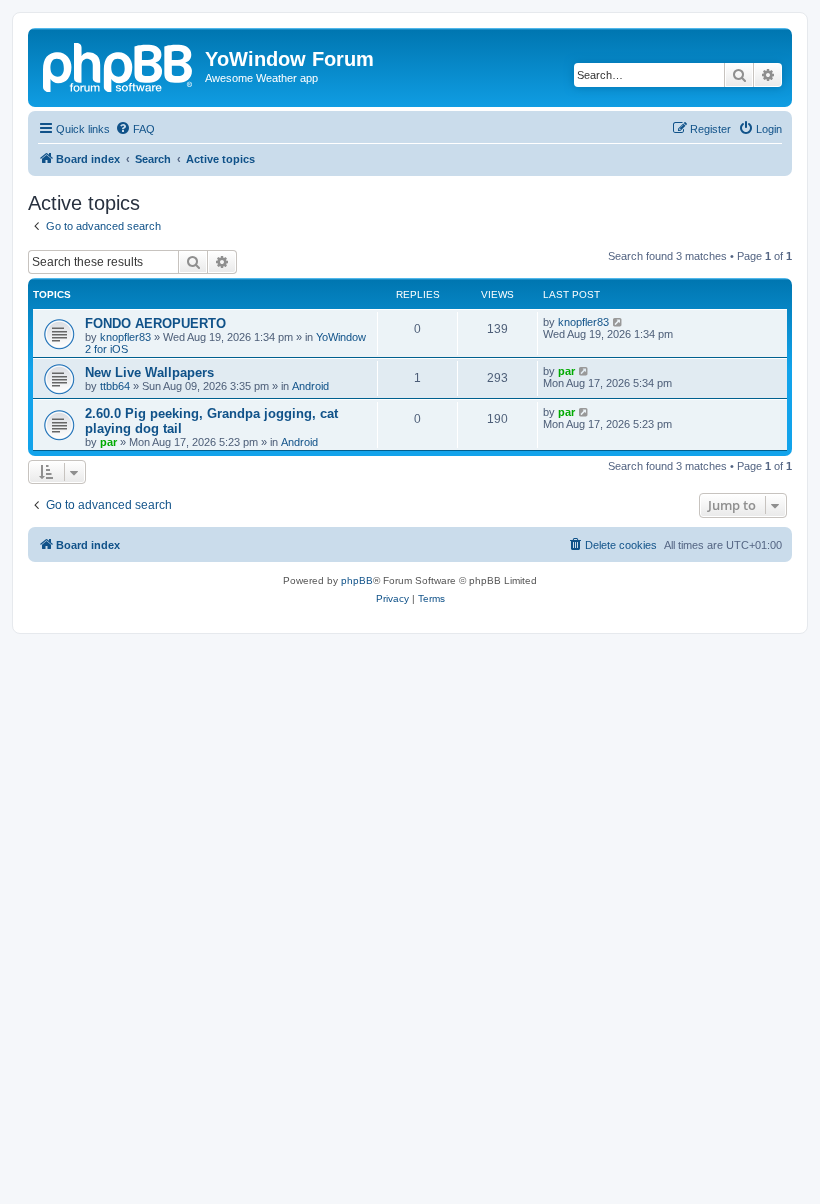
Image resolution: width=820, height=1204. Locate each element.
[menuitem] (135, 129)
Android (310, 386)
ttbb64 (115, 386)
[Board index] (119, 65)
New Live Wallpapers (149, 372)
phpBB (357, 580)
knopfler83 (125, 337)
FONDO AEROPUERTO (155, 323)
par (566, 371)
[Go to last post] (618, 322)
